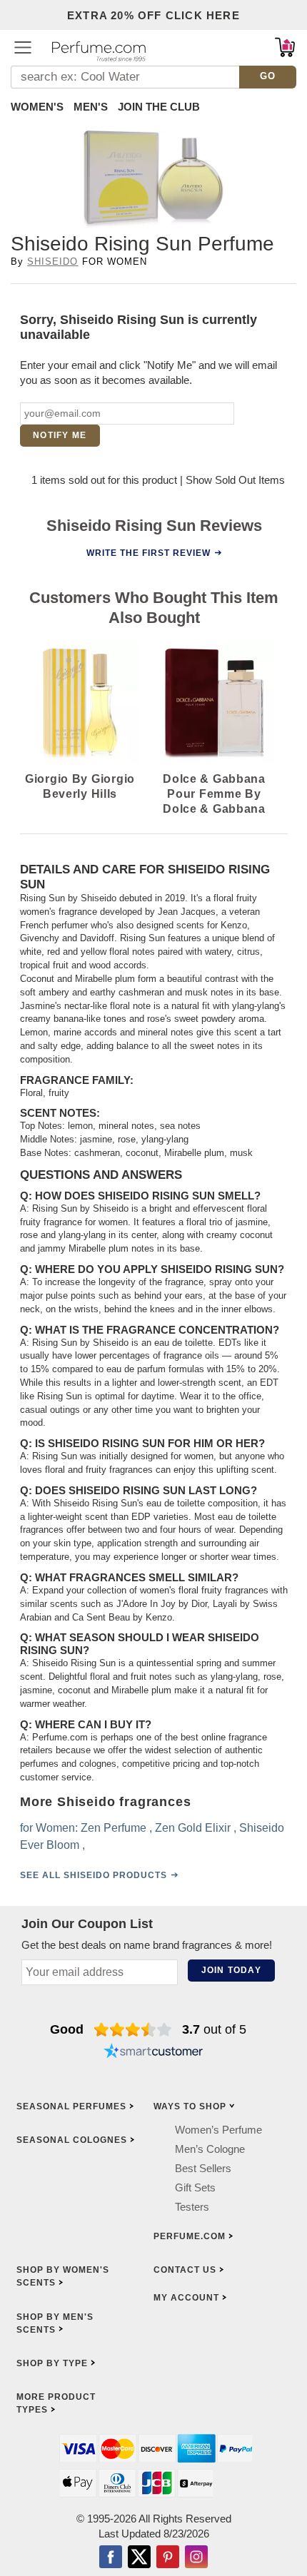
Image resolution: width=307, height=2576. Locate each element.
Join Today (231, 1970)
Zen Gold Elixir (193, 1828)
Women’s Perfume (218, 2129)
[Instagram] (196, 2557)
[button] (23, 47)
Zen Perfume (114, 1828)
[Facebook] (111, 2557)
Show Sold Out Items (235, 480)
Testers (192, 2206)
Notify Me (60, 435)
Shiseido (52, 262)
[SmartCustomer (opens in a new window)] (153, 2052)
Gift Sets (195, 2187)
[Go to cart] (285, 47)
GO (268, 76)
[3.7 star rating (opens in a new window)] (133, 2029)
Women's (37, 107)
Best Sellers (203, 2167)
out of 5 (214, 2029)
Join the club (159, 107)
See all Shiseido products (94, 1875)
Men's (91, 107)
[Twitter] (139, 2557)
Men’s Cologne (210, 2148)
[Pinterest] (168, 2557)
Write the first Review (149, 552)
